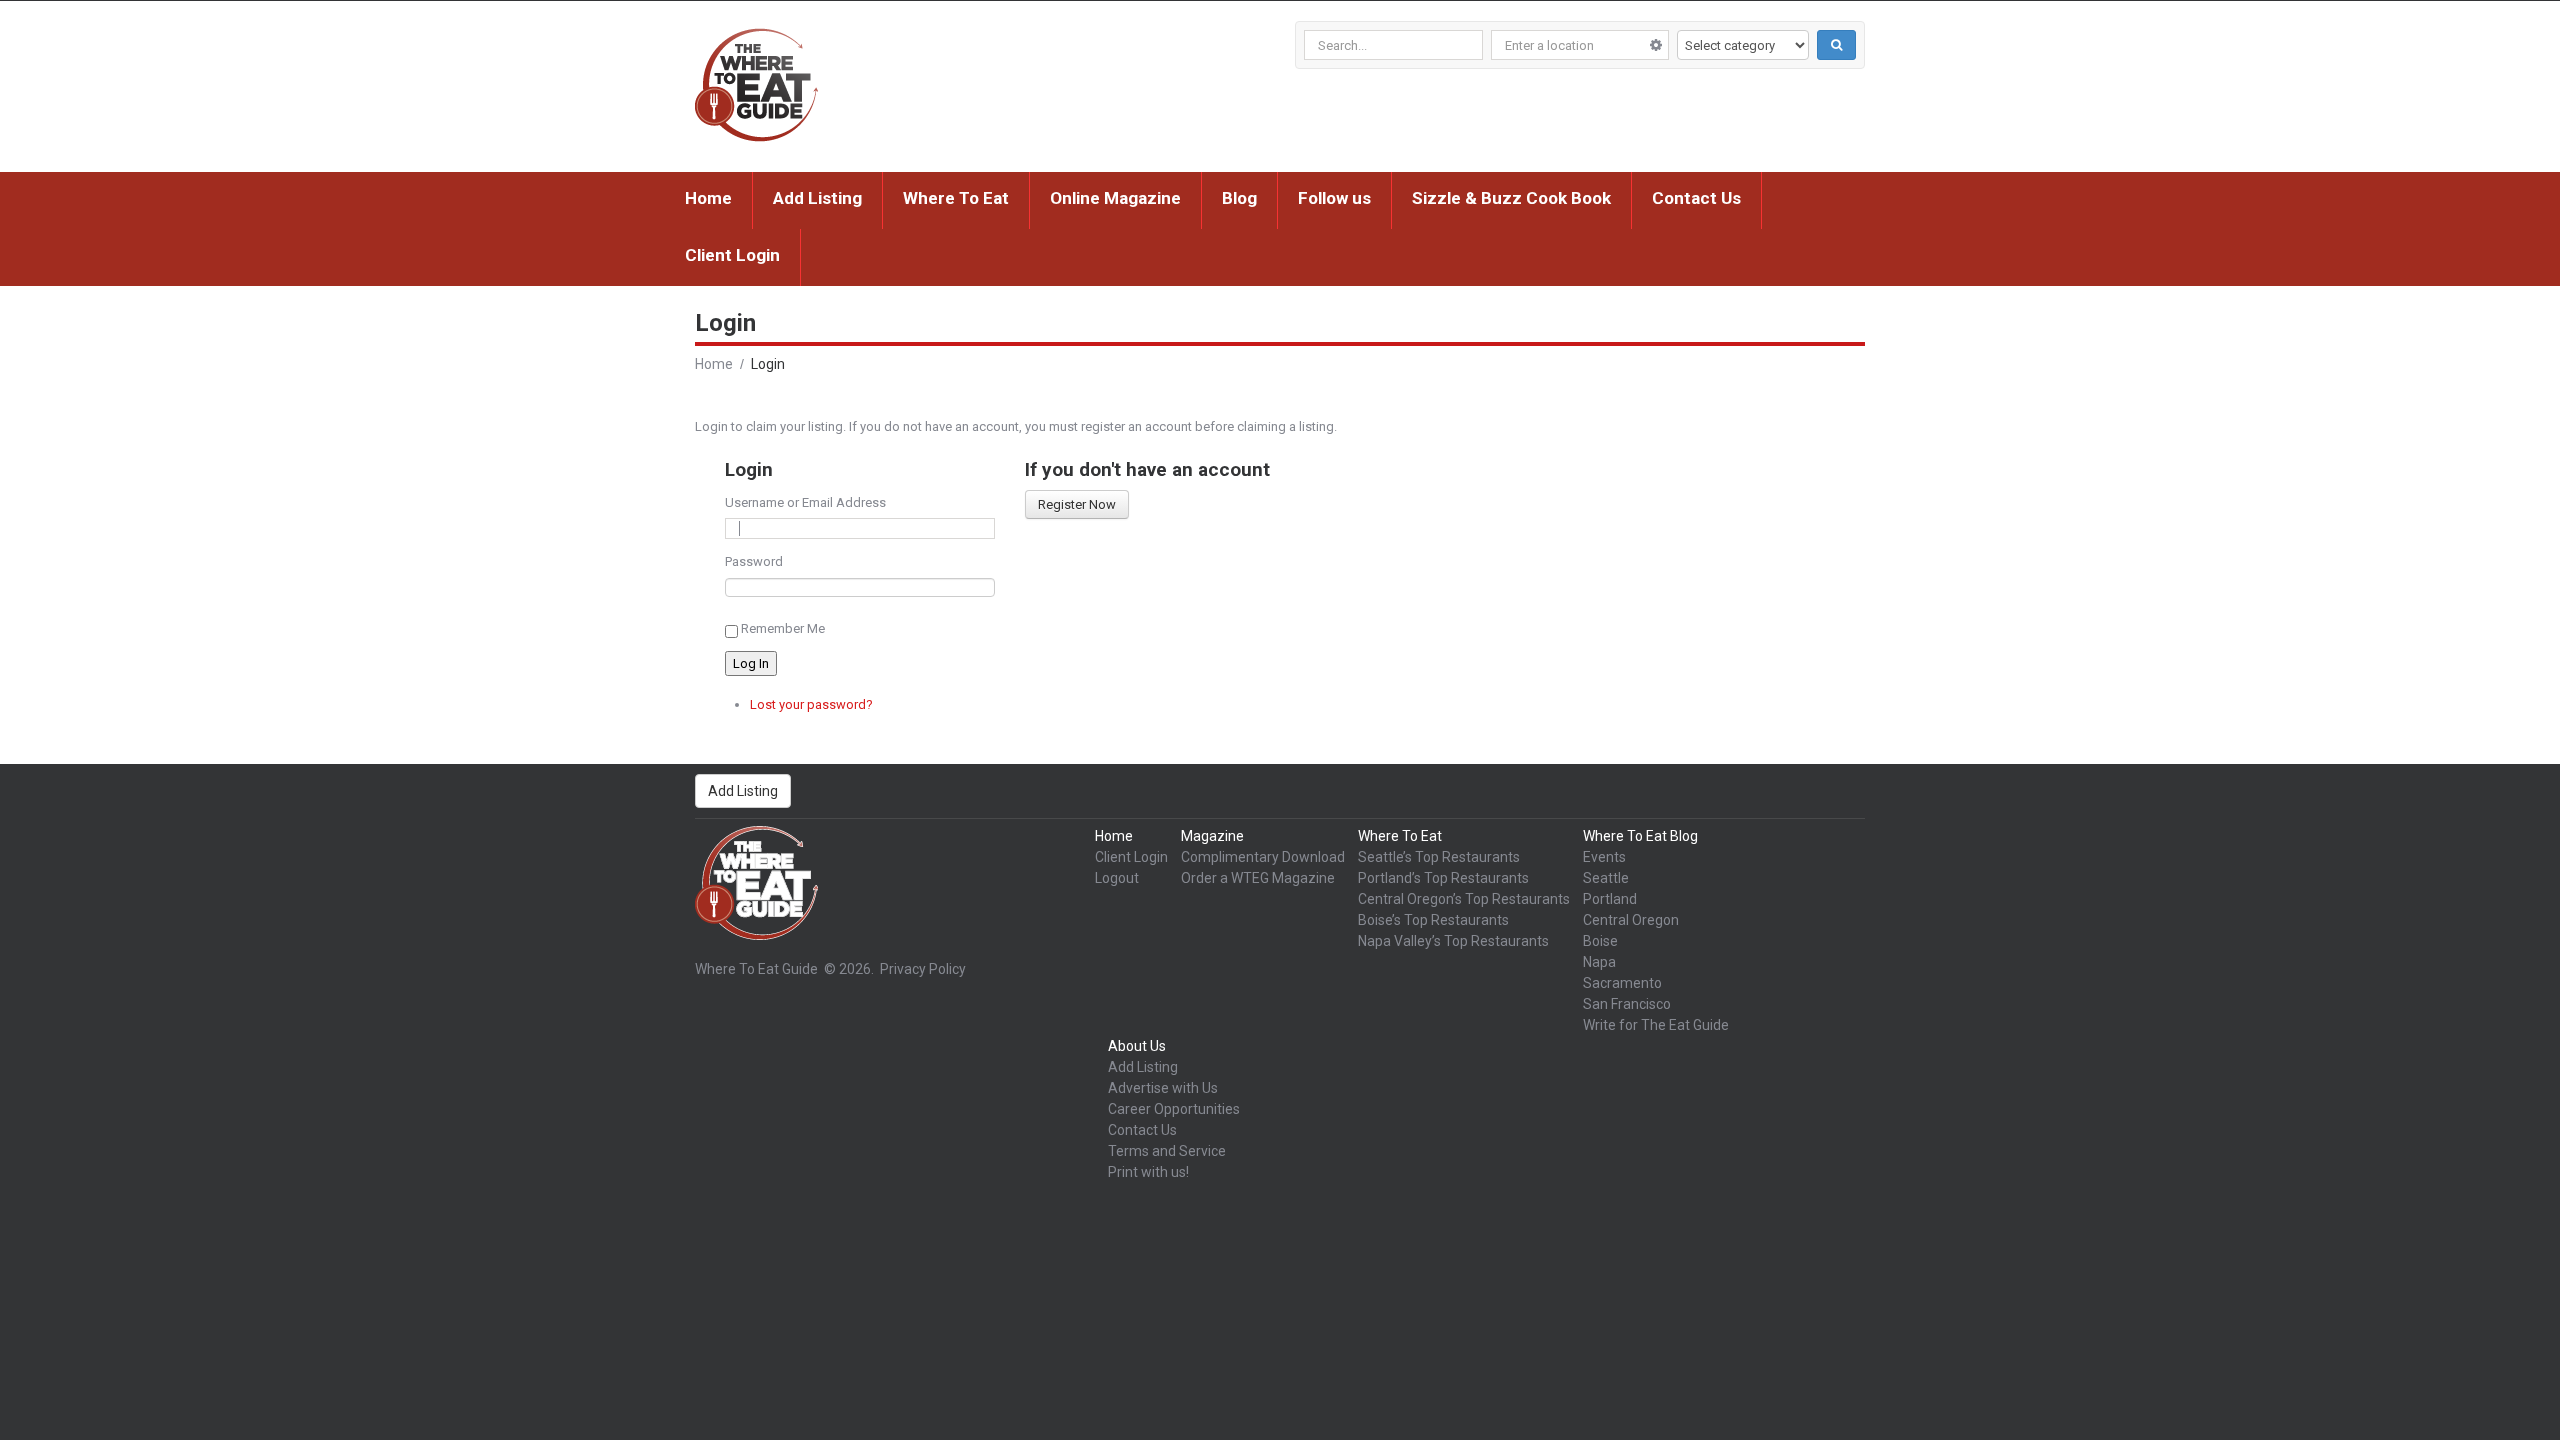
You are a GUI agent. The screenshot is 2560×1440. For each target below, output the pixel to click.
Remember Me (783, 628)
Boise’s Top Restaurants (1433, 920)
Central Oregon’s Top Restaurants (1464, 899)
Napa (1599, 962)
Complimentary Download (1263, 857)
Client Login (732, 255)
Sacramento (1622, 983)
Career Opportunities (1174, 1109)
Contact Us (1696, 198)
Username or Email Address (805, 502)
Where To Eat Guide (756, 969)
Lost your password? (811, 704)
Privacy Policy (923, 969)
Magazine (1212, 836)
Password (754, 561)
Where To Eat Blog (1640, 836)
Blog (1239, 198)
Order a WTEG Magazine (1258, 878)
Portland (1610, 899)
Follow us (1334, 198)
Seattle (1606, 878)
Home (708, 198)
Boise (1600, 941)
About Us (1137, 1046)
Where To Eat (956, 198)
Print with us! (1148, 1172)
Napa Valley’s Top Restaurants (1453, 941)
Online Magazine (1115, 198)
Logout (1117, 878)
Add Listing (817, 198)
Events (1604, 857)
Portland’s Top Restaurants (1443, 878)
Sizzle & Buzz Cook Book (1511, 198)
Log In (751, 663)
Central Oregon (1631, 920)
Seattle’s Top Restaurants (1439, 857)
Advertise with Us (1163, 1088)
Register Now (1077, 504)
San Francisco (1627, 1004)
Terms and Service (1167, 1151)
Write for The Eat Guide (1656, 1025)
